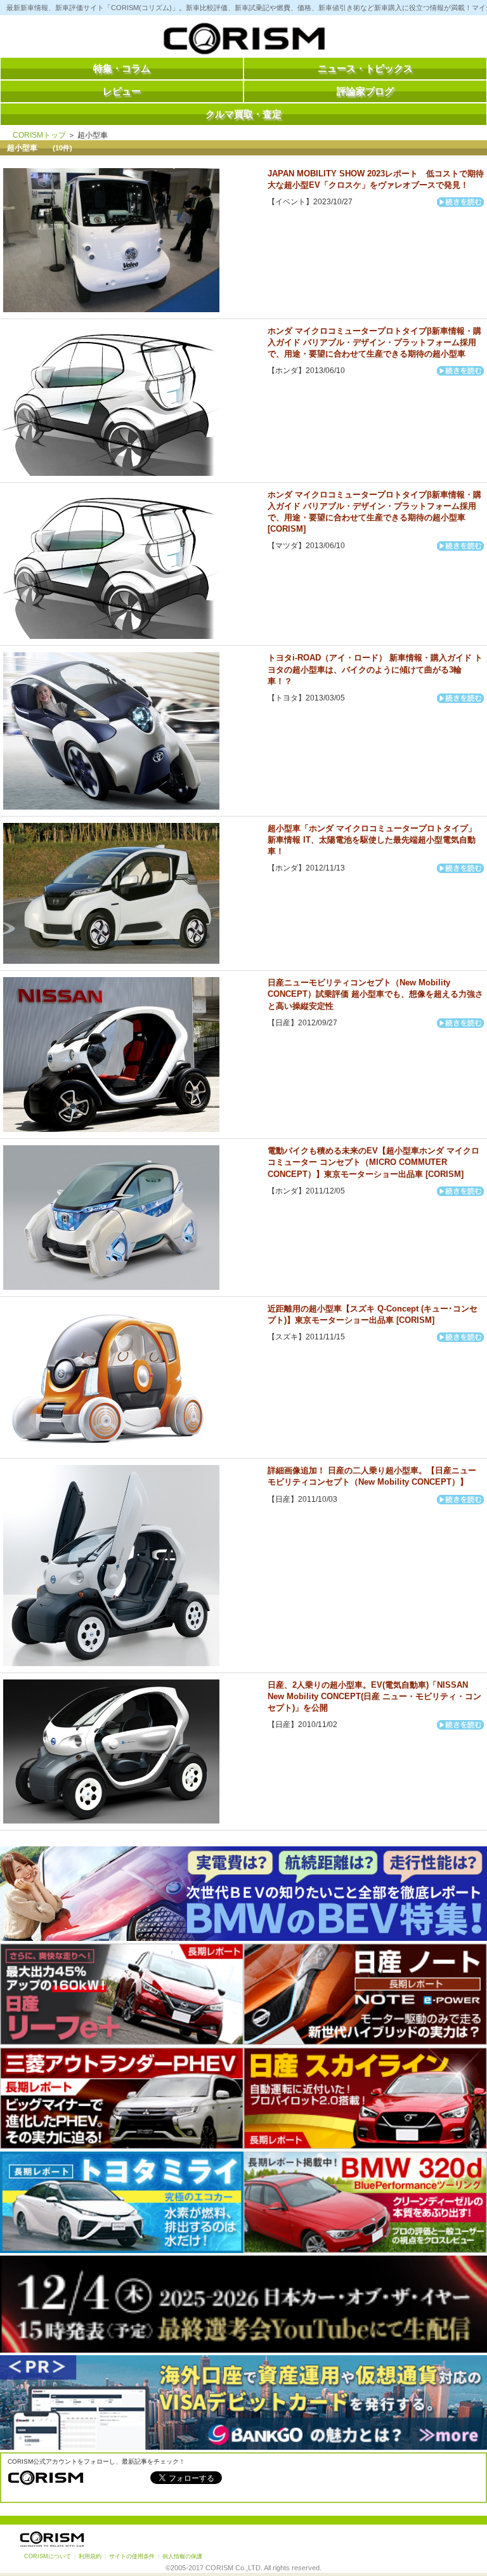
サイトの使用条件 (132, 2556)
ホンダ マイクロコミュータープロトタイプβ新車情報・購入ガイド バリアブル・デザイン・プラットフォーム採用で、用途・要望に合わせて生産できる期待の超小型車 (374, 342)
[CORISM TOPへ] (243, 41)
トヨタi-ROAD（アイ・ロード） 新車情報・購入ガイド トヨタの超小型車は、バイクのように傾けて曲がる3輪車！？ (375, 669)
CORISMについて (48, 2556)
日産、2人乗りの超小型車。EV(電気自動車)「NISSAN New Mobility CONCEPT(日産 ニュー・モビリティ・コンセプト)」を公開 (374, 1696)
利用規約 (90, 2556)
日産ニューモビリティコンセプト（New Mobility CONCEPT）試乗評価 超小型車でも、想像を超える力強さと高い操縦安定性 (375, 994)
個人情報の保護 (182, 2556)
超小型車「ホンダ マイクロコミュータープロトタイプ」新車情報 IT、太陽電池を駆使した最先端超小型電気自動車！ (372, 840)
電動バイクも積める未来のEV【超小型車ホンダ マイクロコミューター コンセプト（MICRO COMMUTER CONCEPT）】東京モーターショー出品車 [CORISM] (373, 1162)
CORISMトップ (39, 135)
